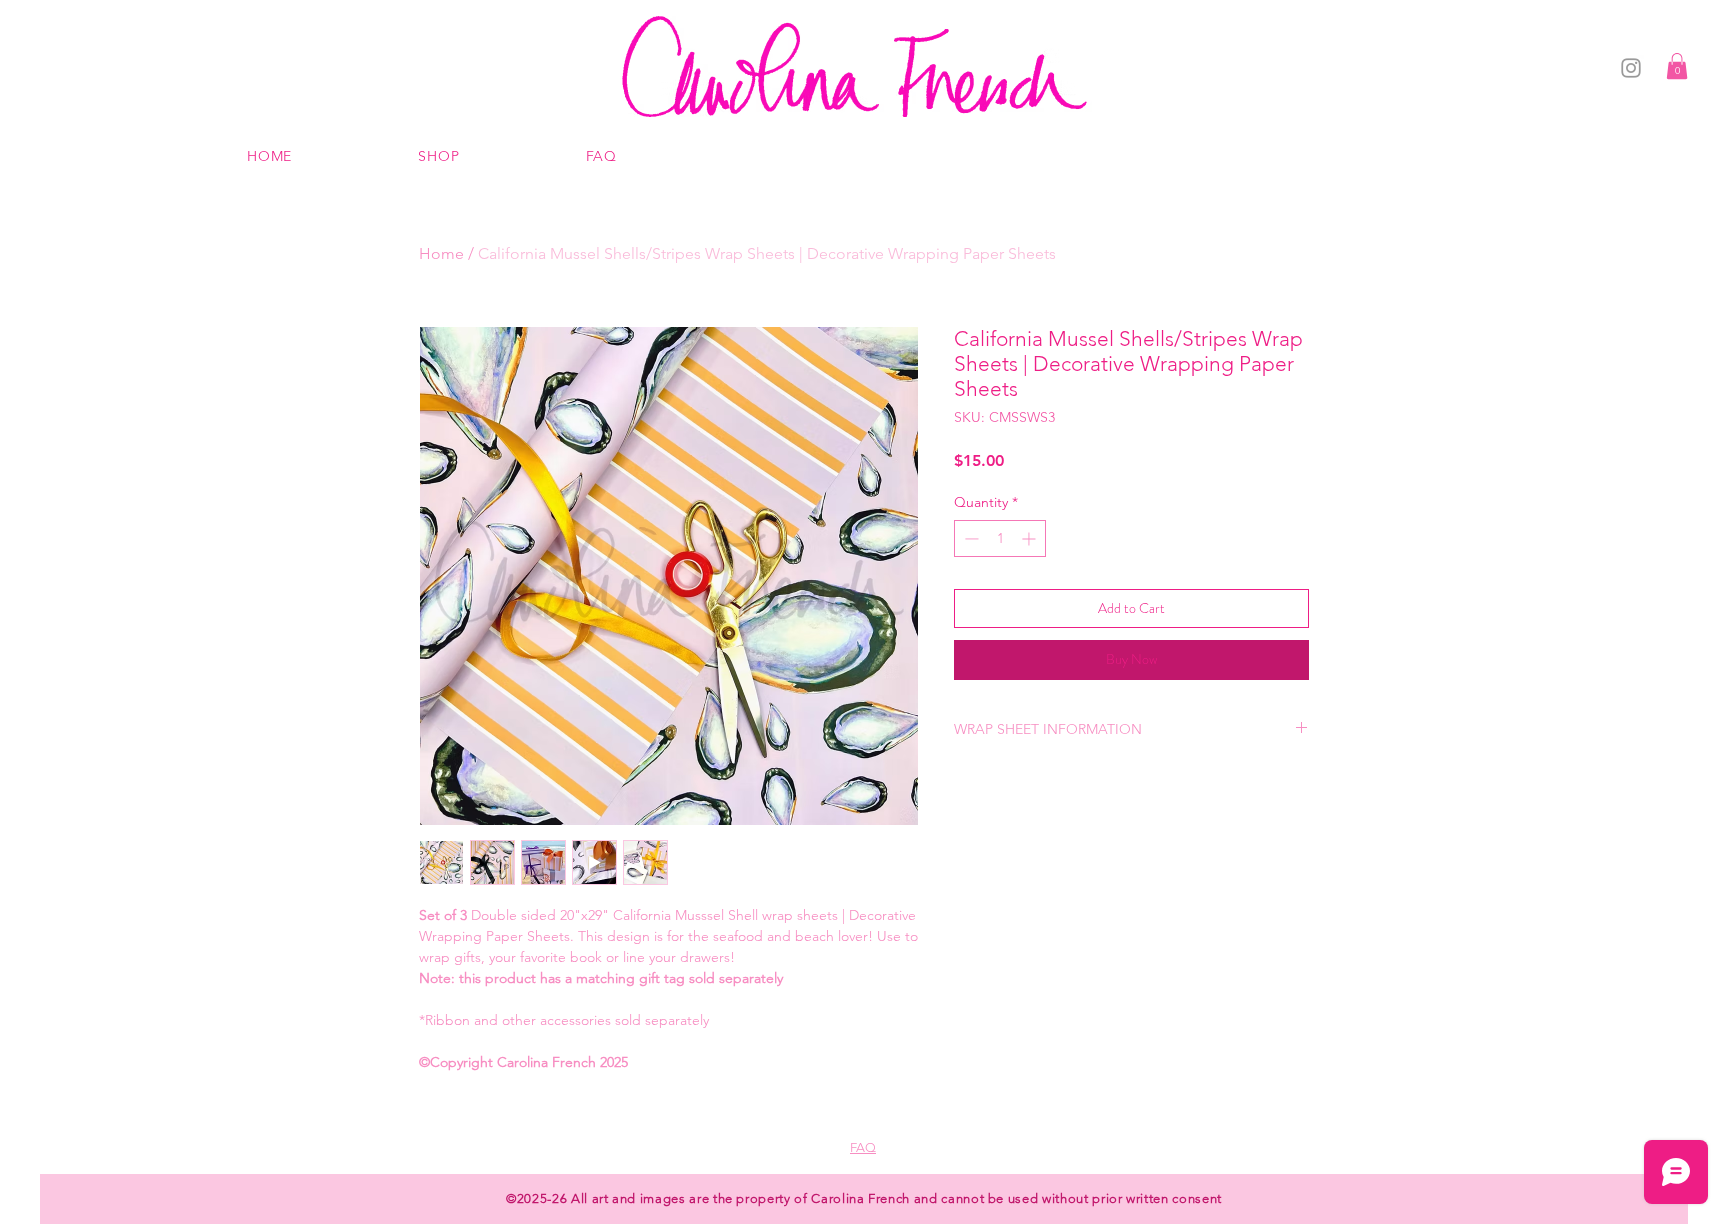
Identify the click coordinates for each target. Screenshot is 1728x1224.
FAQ (863, 1147)
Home (441, 253)
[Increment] (1030, 538)
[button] (1677, 66)
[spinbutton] (1000, 538)
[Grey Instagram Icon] (1631, 68)
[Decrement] (969, 538)
